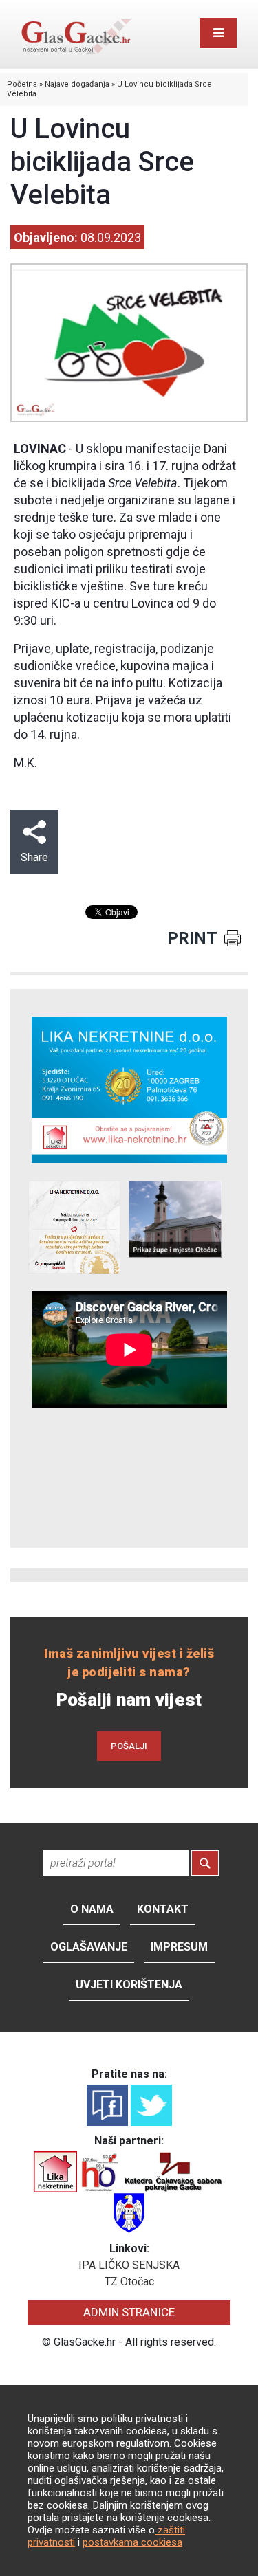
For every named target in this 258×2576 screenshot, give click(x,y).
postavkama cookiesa (132, 2542)
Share (34, 857)
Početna (22, 84)
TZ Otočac (129, 2281)
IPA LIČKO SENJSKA (129, 2265)
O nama (92, 1909)
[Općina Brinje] (129, 2213)
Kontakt (163, 1909)
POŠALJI (129, 1746)
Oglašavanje (89, 1947)
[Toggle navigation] (218, 33)
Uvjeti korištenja (129, 1985)
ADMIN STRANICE (129, 2312)
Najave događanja (77, 84)
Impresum (179, 1947)
